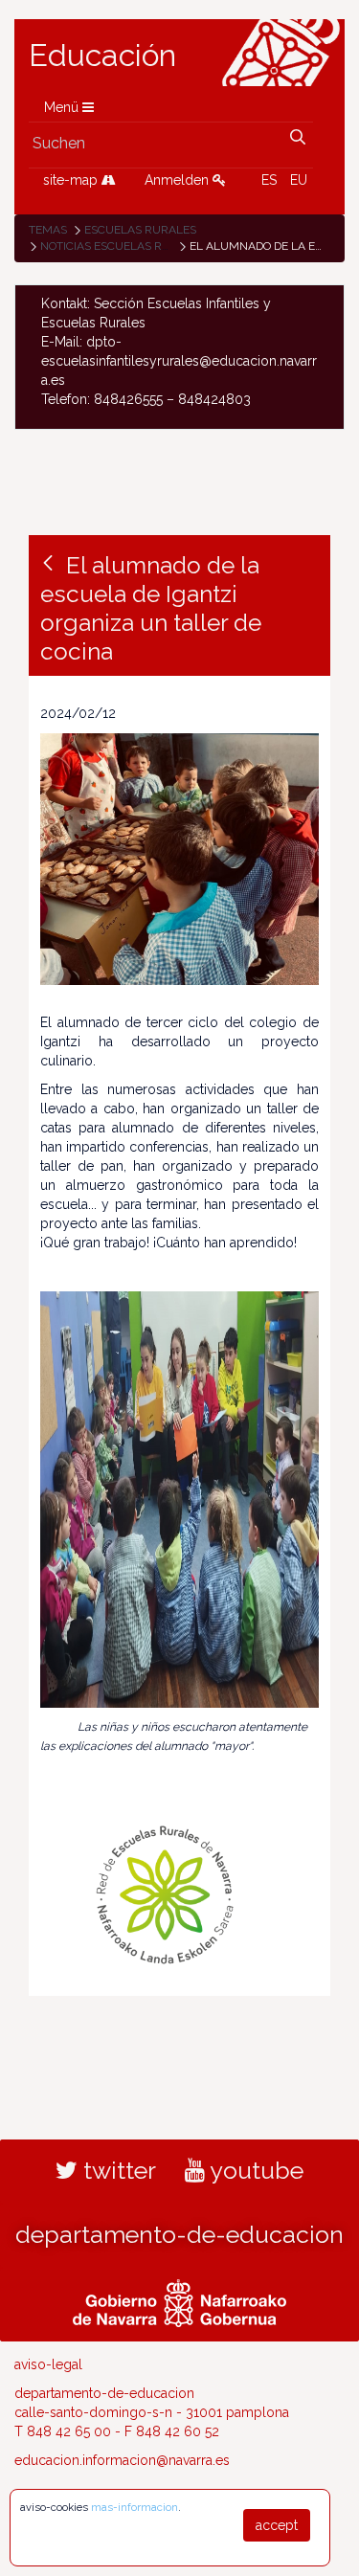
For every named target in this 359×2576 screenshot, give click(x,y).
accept (277, 2525)
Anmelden (179, 180)
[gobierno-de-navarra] (179, 2301)
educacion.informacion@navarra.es (122, 2460)
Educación (102, 56)
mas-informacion (135, 2507)
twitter (117, 2170)
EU (299, 180)
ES (269, 180)
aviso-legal (48, 2364)
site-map (72, 180)
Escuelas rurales (140, 230)
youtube (254, 2170)
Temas (48, 230)
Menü (63, 107)
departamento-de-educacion (179, 2234)
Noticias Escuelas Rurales (123, 246)
